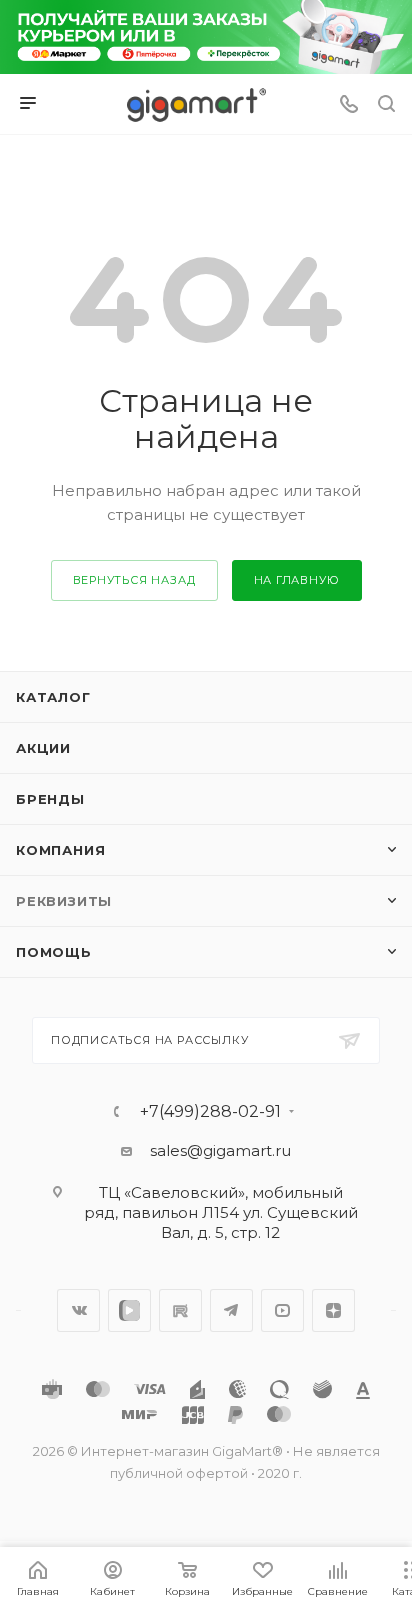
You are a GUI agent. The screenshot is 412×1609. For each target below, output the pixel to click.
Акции (43, 748)
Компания (60, 850)
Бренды (50, 799)
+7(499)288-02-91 (210, 1112)
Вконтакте (78, 1310)
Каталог (53, 697)
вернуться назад (134, 580)
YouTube (282, 1310)
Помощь (54, 952)
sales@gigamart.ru (220, 1150)
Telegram (231, 1310)
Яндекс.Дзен (333, 1310)
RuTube (180, 1310)
